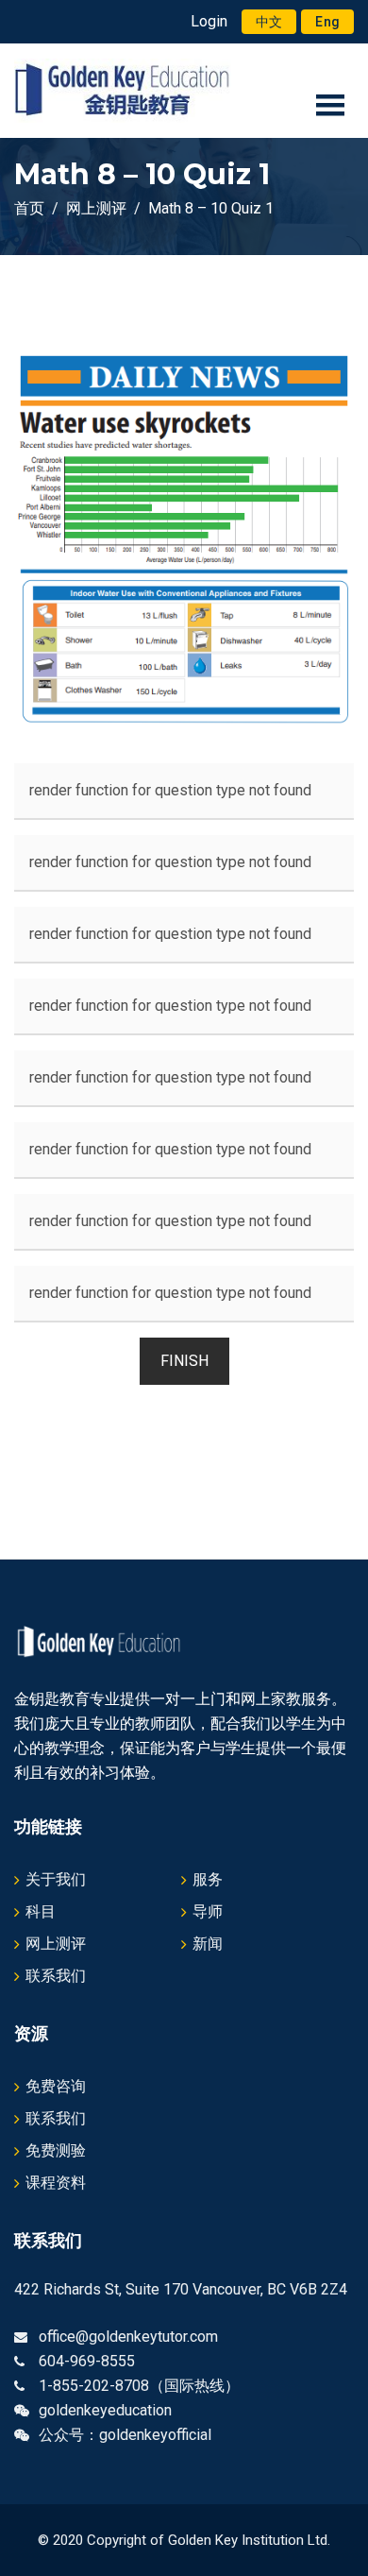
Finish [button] (184, 1361)
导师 (208, 1911)
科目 (41, 1911)
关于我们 (56, 1879)
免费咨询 (56, 2086)
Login (209, 21)
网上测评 (56, 1944)
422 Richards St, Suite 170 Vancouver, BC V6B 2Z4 (181, 2289)
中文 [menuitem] (269, 22)
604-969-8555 (87, 2361)
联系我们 (56, 1976)
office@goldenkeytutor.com (128, 2337)
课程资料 (56, 2183)
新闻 (208, 1944)
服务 (208, 1879)
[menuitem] (269, 22)
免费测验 (56, 2150)
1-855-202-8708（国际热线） (139, 2386)
